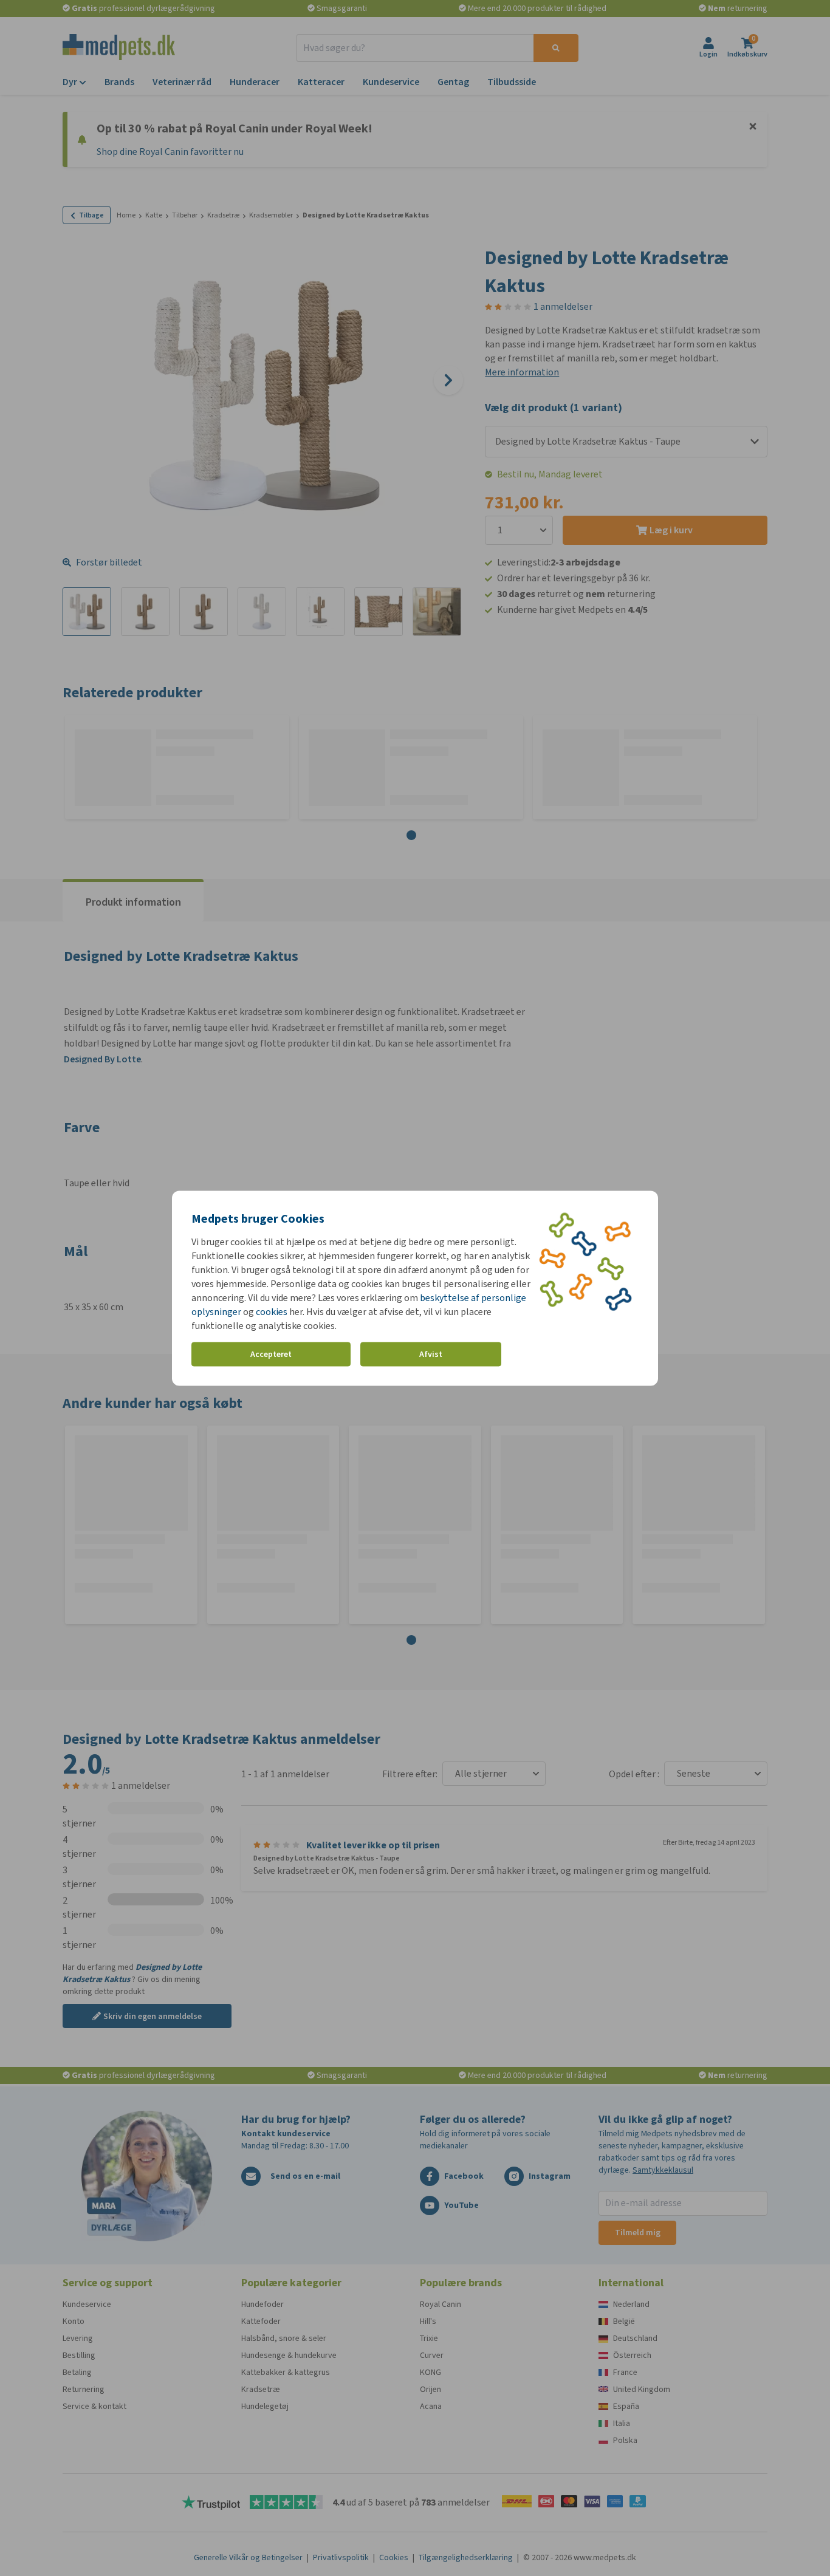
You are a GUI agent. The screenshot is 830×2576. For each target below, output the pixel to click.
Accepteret (271, 1354)
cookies (272, 1311)
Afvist (431, 1354)
